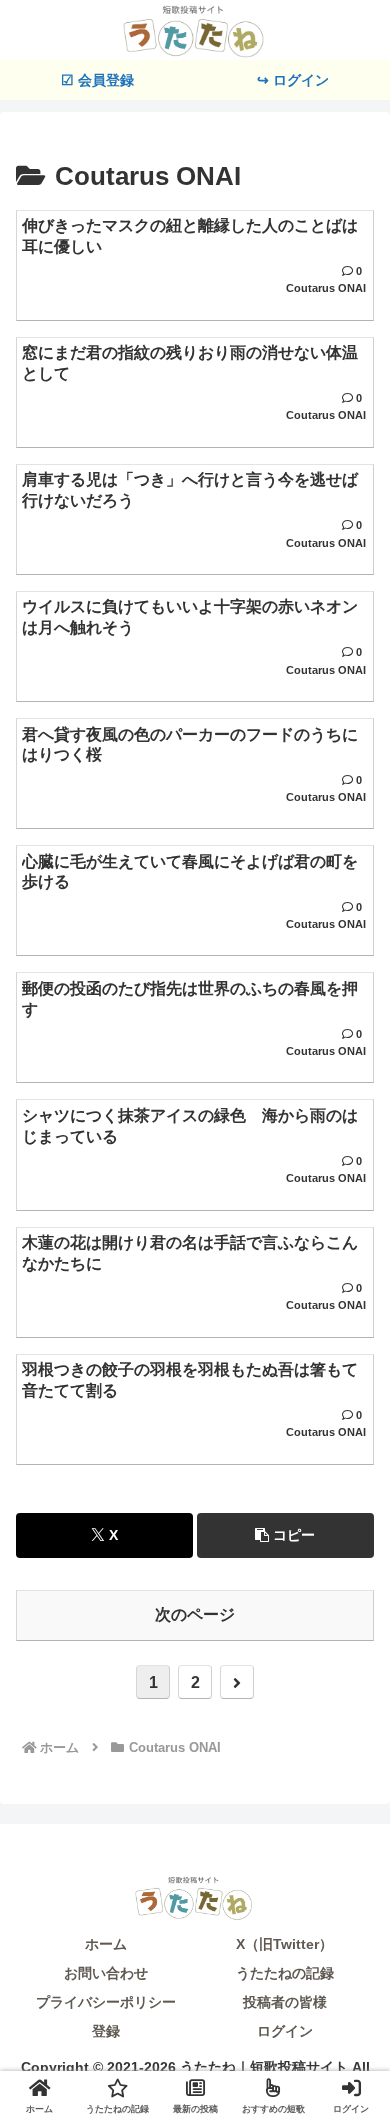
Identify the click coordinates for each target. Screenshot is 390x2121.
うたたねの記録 (285, 1973)
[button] (285, 1535)
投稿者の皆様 (285, 2002)
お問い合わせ (106, 1973)
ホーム (106, 1944)
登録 (106, 2031)
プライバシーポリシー (106, 2002)
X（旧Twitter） (284, 1944)
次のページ (195, 1614)
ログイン (285, 2031)
